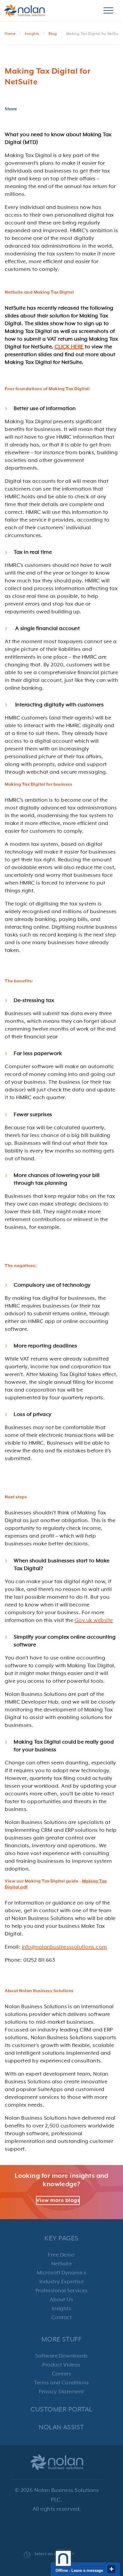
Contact (61, 2318)
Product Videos (61, 2365)
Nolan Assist (61, 2427)
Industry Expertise (62, 2282)
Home (10, 34)
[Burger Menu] (108, 11)
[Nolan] (24, 11)
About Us (62, 2300)
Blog (53, 34)
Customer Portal (61, 2410)
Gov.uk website (94, 1620)
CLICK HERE (69, 347)
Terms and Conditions (61, 2383)
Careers (61, 2374)
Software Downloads (61, 2356)
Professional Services (61, 2291)
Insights (32, 34)
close (111, 2569)
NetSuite (62, 2264)
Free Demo (61, 2255)
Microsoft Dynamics (62, 2273)
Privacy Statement (61, 2392)
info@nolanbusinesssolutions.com (64, 1947)
